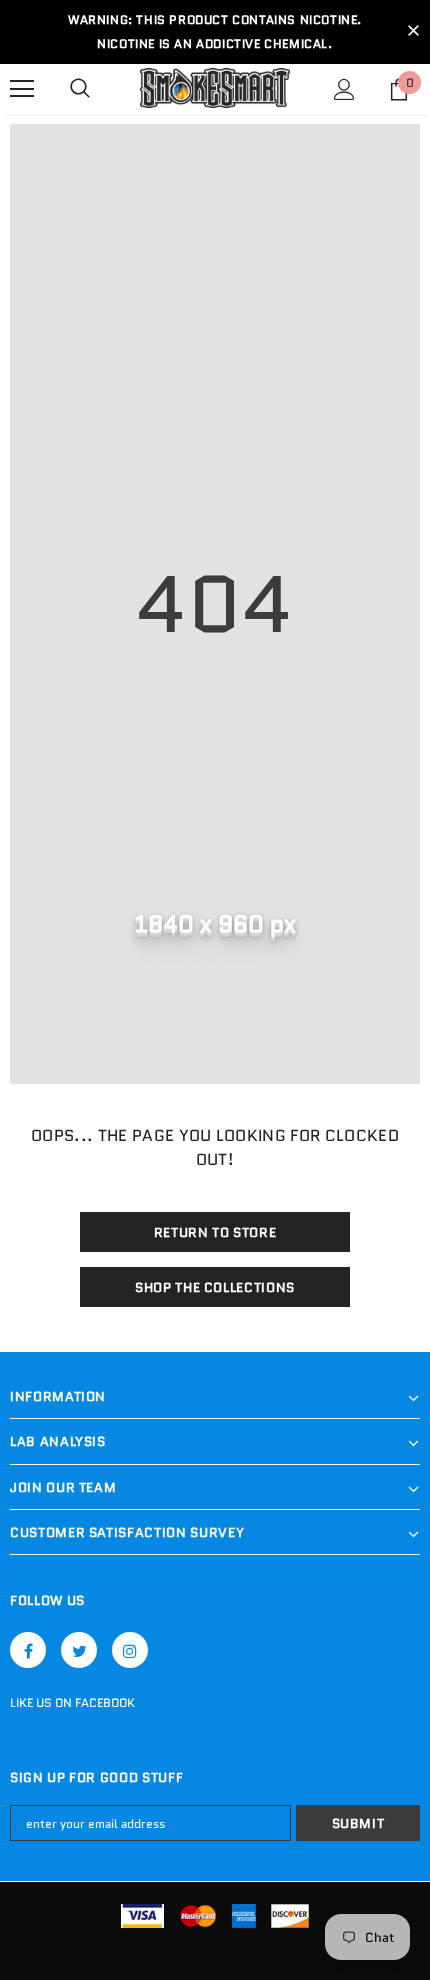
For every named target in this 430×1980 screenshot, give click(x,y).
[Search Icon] (80, 89)
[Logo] (215, 88)
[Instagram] (130, 1650)
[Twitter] (79, 1650)
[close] (413, 32)
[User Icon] (344, 89)
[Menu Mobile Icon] (22, 89)
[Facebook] (28, 1650)
